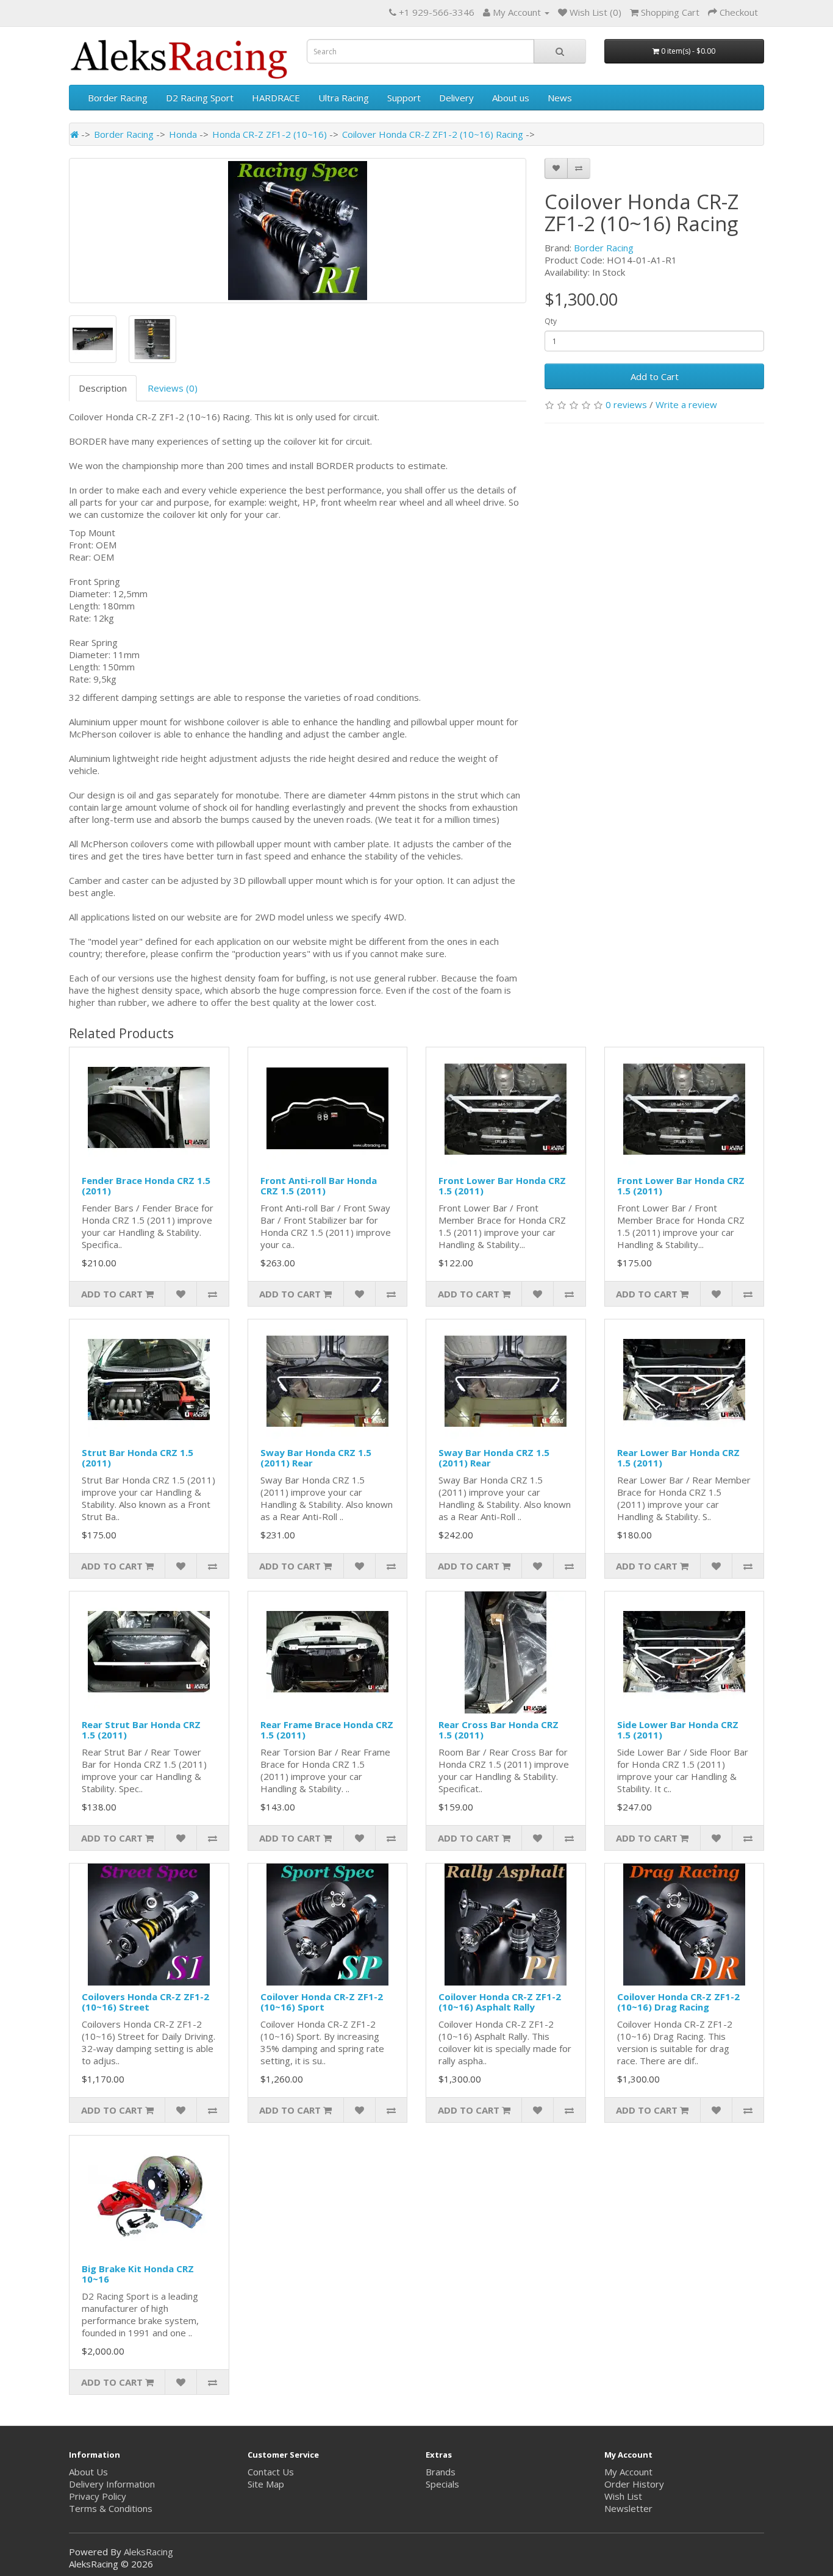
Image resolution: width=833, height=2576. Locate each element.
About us (511, 98)
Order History (634, 2484)
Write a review (686, 404)
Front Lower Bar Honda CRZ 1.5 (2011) (502, 1186)
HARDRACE (276, 98)
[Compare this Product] (579, 168)
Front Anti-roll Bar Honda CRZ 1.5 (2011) (319, 1186)
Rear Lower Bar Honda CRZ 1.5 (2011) (678, 1458)
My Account (628, 2472)
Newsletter (628, 2508)
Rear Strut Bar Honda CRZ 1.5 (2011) (141, 1730)
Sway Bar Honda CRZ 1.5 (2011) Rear (316, 1458)
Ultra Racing (344, 98)
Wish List (623, 2496)
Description (103, 388)
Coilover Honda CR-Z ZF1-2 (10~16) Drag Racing (678, 2002)
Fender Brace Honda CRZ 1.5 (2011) (146, 1186)
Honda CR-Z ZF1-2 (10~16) (270, 134)
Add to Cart (655, 376)
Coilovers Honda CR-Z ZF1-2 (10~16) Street (145, 2002)
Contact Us (271, 2472)
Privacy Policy (98, 2496)
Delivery (456, 98)
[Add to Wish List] (556, 168)
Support (404, 98)
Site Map (266, 2484)
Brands (441, 2472)
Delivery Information (112, 2484)
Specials (442, 2484)
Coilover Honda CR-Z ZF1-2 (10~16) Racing (433, 134)
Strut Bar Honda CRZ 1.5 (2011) (138, 1458)
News (560, 98)
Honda (183, 134)
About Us (88, 2472)
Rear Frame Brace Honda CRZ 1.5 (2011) (327, 1730)
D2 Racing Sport (200, 98)
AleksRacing (148, 2552)
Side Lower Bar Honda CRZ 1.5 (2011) (678, 1730)
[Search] (560, 51)
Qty (551, 321)
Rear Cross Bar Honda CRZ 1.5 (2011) (499, 1730)
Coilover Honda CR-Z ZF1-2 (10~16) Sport (322, 2002)
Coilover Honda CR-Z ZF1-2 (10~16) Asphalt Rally (500, 2002)
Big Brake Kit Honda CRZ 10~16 (138, 2274)
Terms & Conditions (111, 2508)
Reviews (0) (173, 388)
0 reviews (626, 404)
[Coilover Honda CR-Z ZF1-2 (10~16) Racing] (298, 231)
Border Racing (118, 98)
